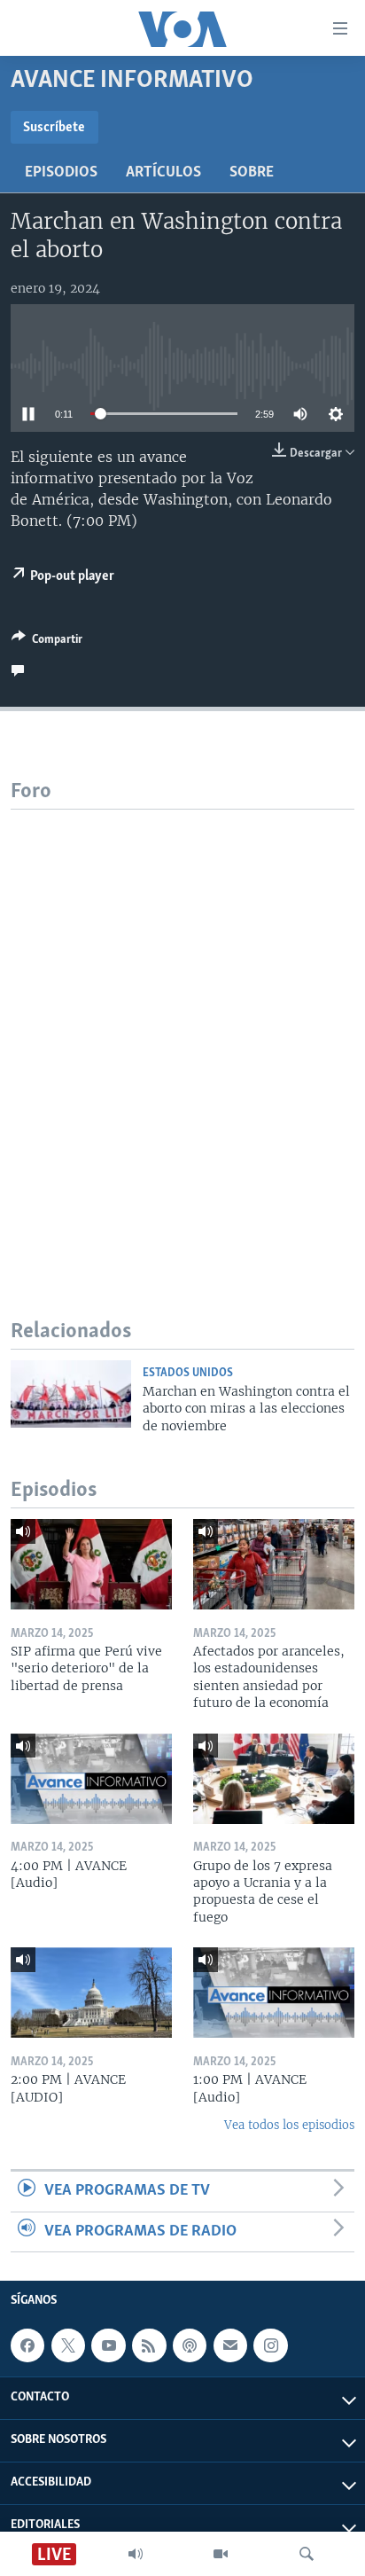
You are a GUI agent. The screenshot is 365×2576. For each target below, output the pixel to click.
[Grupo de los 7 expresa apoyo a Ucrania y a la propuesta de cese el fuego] (274, 1779)
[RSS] (149, 2345)
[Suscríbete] (230, 2345)
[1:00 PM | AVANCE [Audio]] (274, 1993)
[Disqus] (182, 1031)
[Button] (47, 642)
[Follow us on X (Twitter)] (68, 2345)
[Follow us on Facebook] (27, 2345)
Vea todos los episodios (289, 2125)
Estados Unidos (188, 1373)
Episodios (61, 173)
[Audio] (136, 2554)
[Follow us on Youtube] (108, 2345)
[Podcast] (190, 2345)
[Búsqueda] (307, 2554)
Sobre (252, 173)
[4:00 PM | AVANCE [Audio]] (91, 1779)
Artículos (163, 173)
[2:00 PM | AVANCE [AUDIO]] (91, 1993)
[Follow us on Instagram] (270, 2345)
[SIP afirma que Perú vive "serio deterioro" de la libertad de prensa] (91, 1564)
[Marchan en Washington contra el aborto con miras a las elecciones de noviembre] (71, 1394)
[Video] (221, 2554)
